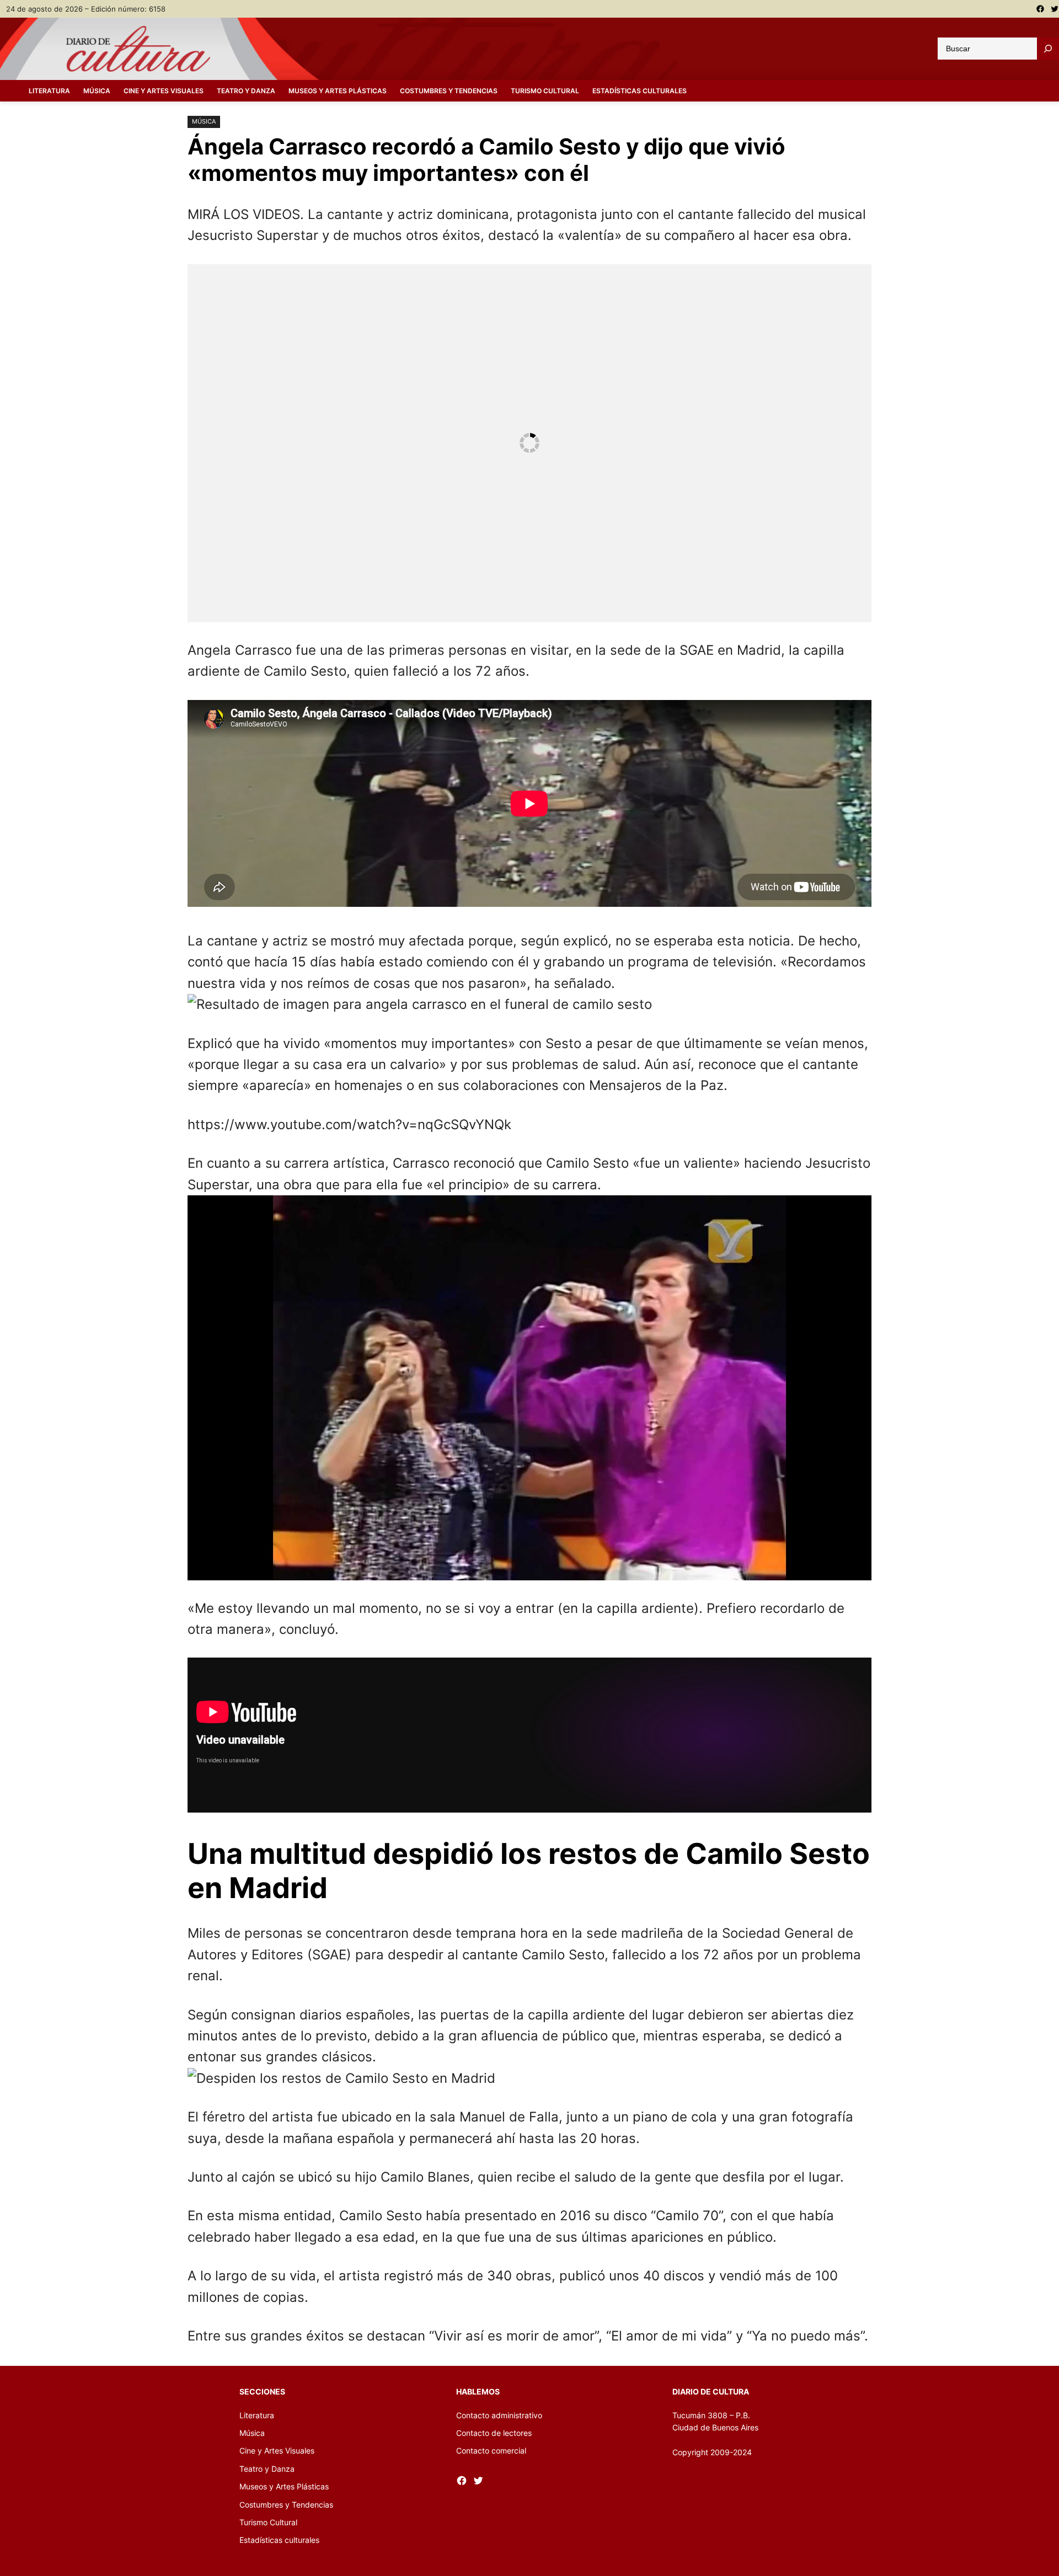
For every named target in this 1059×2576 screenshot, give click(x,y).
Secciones (262, 2391)
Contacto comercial (491, 2451)
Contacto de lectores (494, 2433)
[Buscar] (1048, 49)
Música (204, 121)
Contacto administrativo (499, 2415)
